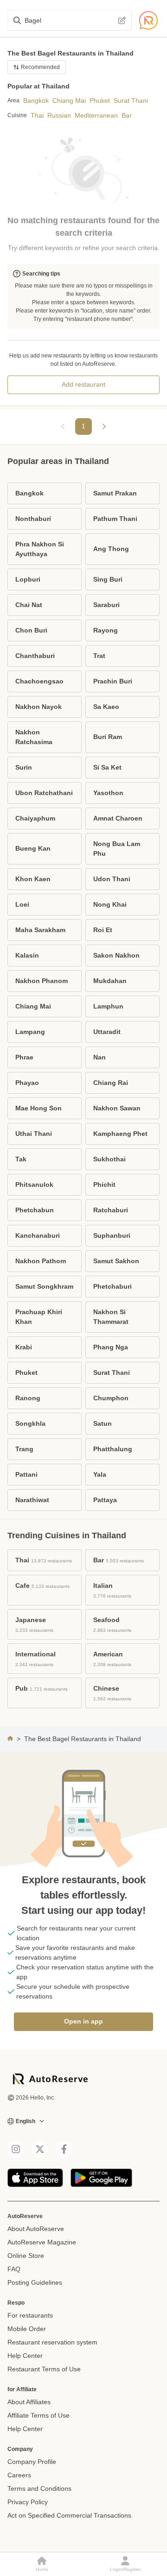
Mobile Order (27, 2329)
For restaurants (30, 2315)
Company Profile (32, 2462)
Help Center (25, 2356)
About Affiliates (29, 2402)
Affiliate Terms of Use (39, 2415)
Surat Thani (131, 100)
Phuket (100, 100)
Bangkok (36, 100)
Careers (19, 2475)
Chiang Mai (69, 100)
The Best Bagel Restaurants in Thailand (83, 1739)
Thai (37, 115)
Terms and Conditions (39, 2488)
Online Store (26, 2256)
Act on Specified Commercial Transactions (69, 2515)
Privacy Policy (28, 2502)
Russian (59, 115)
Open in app (83, 2021)
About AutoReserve (36, 2229)
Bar (127, 115)
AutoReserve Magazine (42, 2242)
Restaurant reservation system (52, 2342)
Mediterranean (96, 115)
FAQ (14, 2269)
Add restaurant (83, 384)
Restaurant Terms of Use (44, 2369)
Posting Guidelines (35, 2282)
